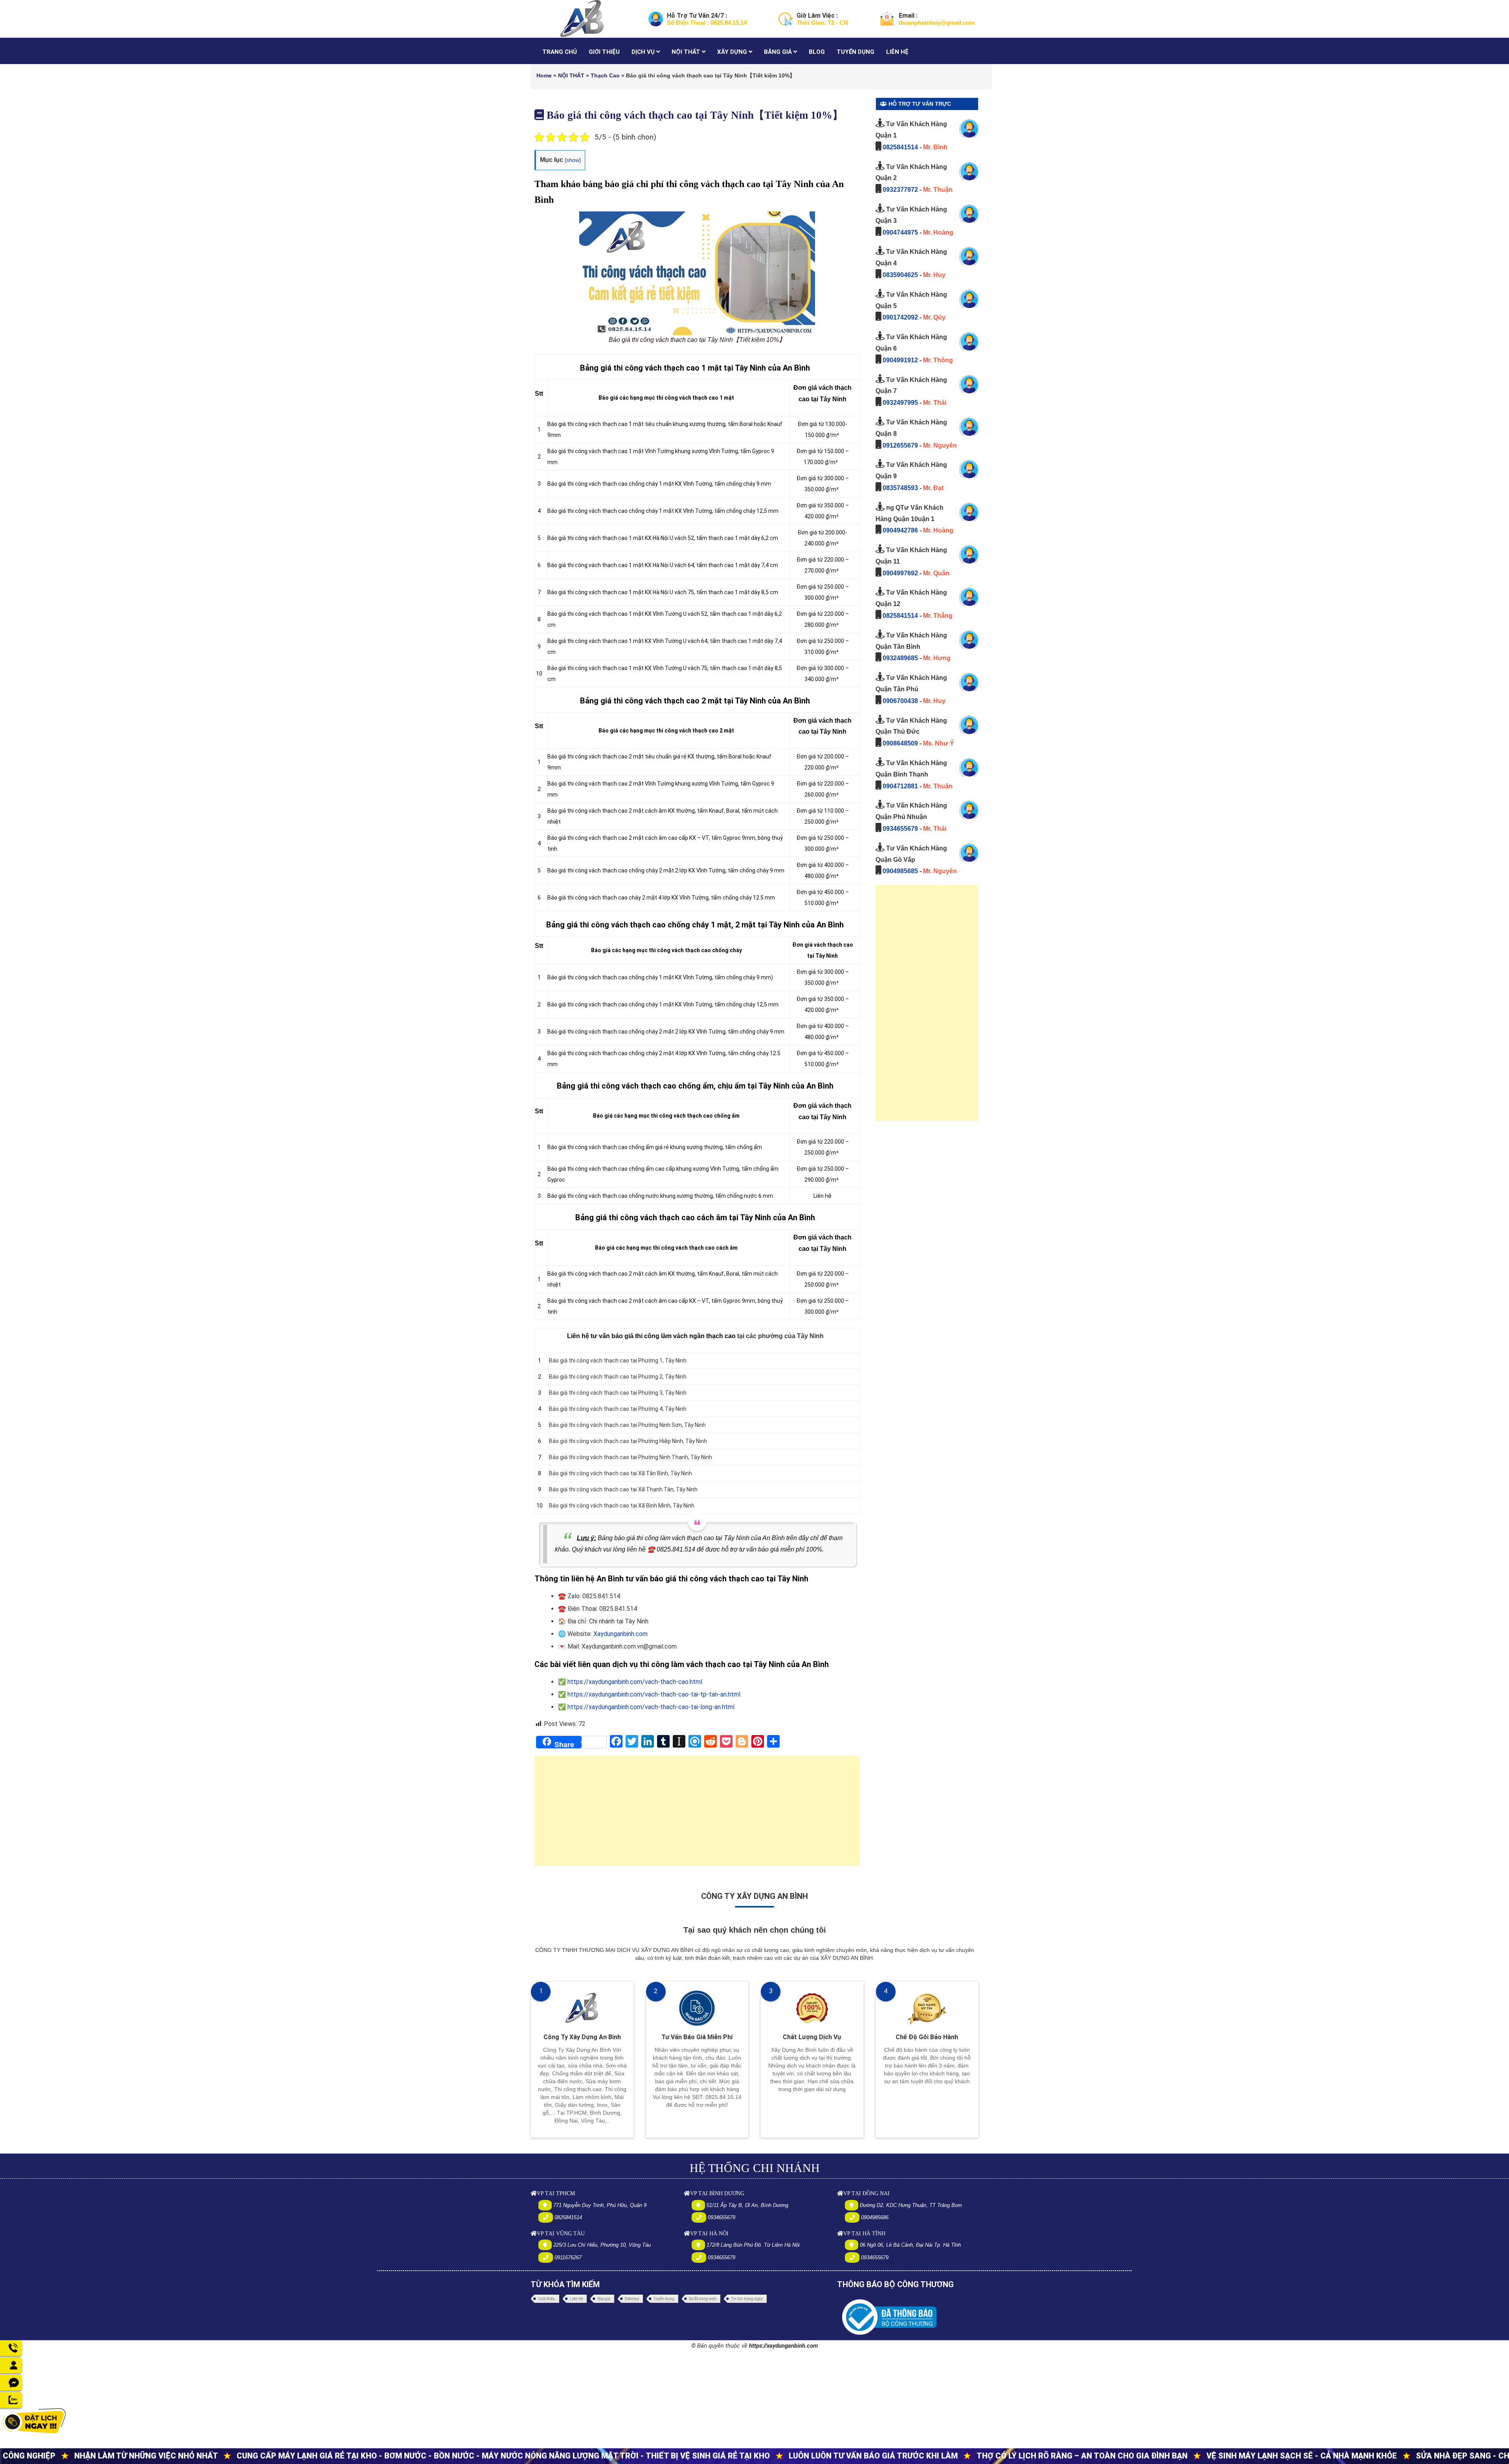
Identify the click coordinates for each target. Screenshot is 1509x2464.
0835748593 (900, 488)
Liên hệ (576, 2299)
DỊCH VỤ (644, 52)
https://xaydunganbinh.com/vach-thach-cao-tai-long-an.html (651, 1707)
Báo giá (604, 2299)
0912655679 (900, 445)
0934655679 (900, 829)
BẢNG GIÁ (779, 52)
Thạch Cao (605, 75)
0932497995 (900, 403)
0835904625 (900, 275)
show (573, 160)
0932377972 (900, 190)
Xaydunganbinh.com (620, 1634)
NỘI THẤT (687, 52)
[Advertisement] (697, 1815)
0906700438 (900, 701)
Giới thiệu (547, 2299)
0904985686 (875, 2217)
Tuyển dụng (664, 2299)
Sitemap (632, 2299)
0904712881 (900, 786)
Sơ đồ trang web (703, 2299)
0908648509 (900, 743)
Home (544, 75)
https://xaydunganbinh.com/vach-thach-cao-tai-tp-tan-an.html (654, 1694)
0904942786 (900, 530)
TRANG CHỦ (560, 52)
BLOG (817, 52)
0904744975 (900, 232)
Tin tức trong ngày (747, 2299)
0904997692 (900, 573)
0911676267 (568, 2257)
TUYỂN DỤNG (855, 52)
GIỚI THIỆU (604, 52)
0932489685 (900, 658)
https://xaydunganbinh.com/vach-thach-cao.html (635, 1682)
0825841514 (900, 147)
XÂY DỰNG (733, 52)
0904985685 (900, 871)
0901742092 (900, 317)
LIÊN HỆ (897, 52)
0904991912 (900, 360)
